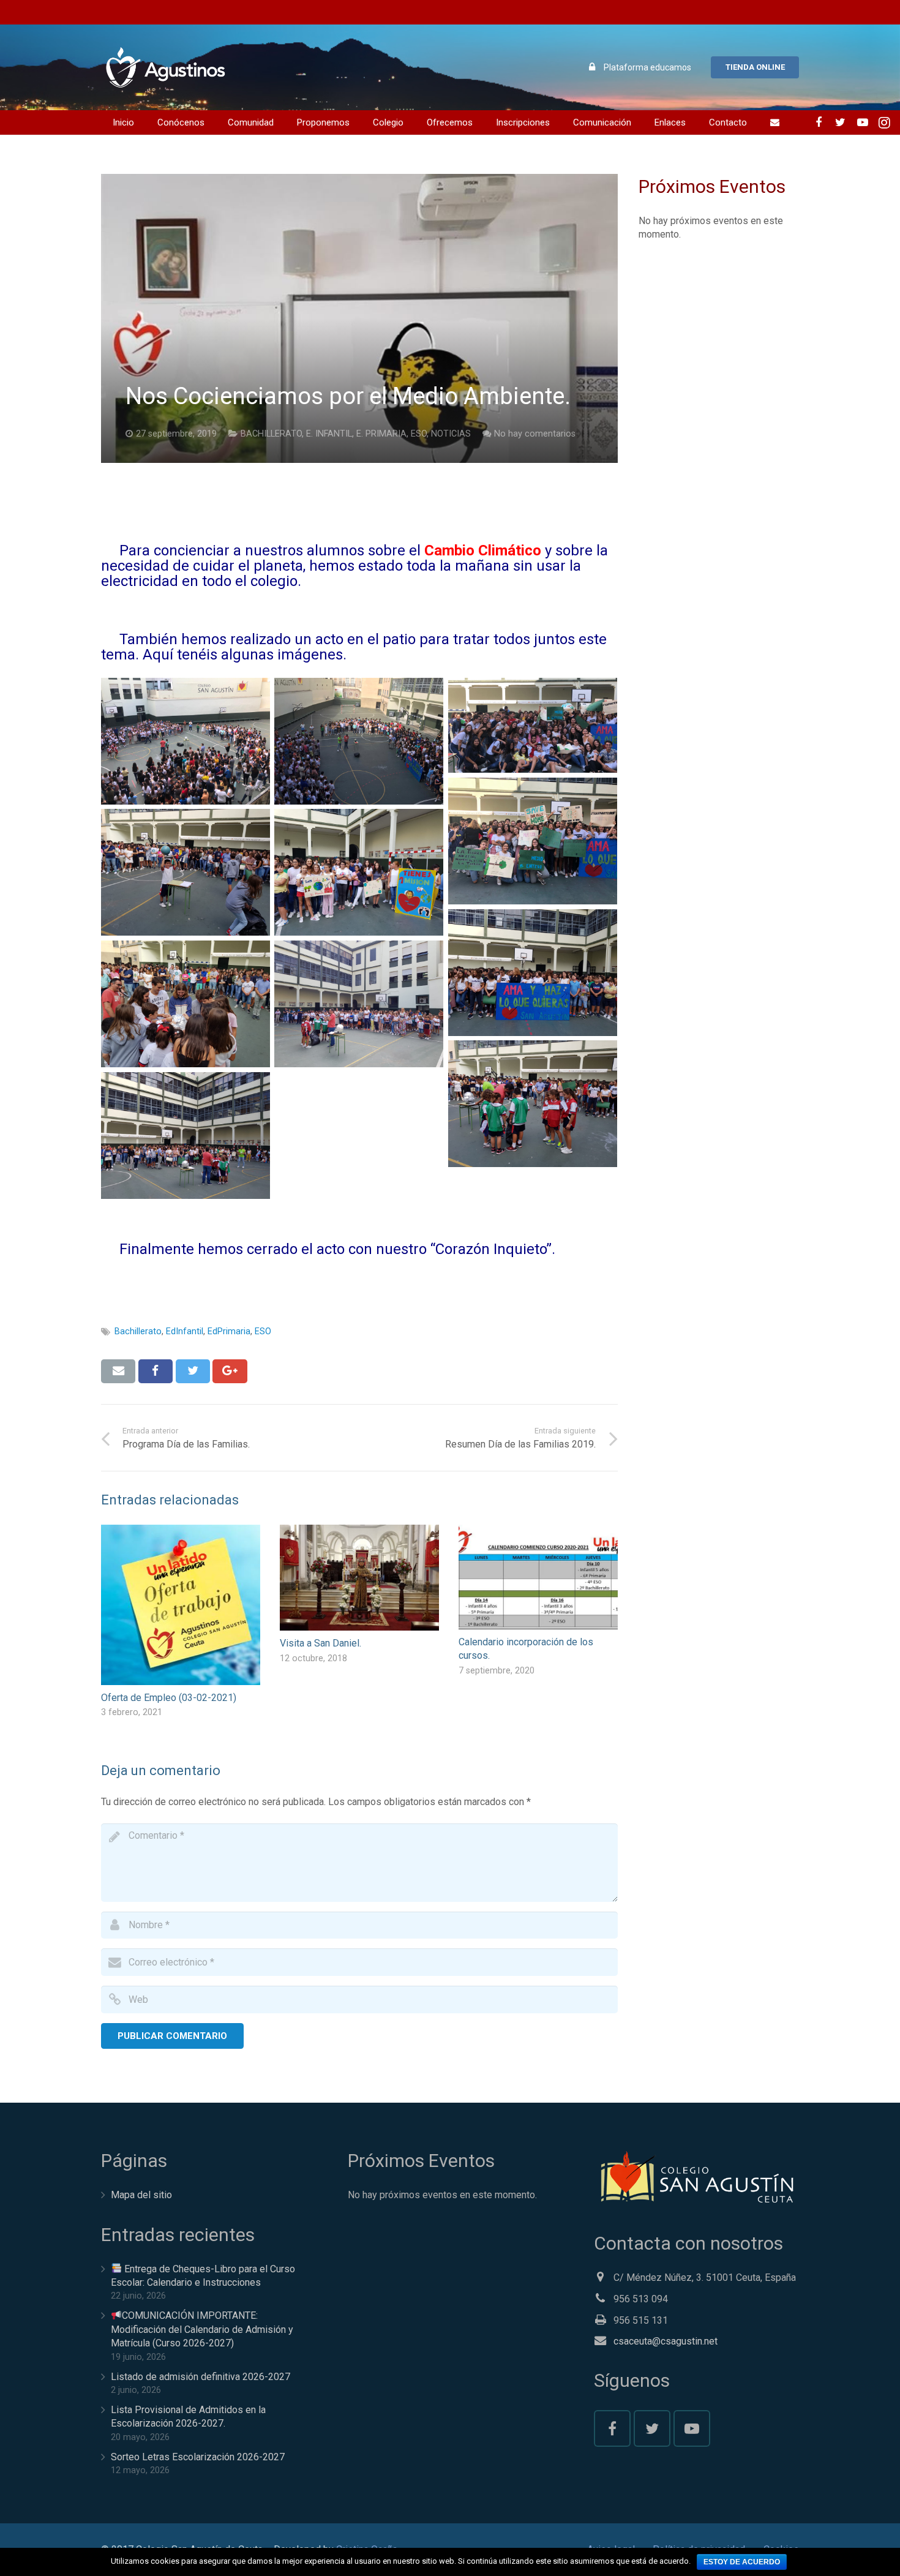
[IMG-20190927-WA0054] (533, 973)
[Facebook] (819, 122)
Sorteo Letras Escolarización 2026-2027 (198, 2457)
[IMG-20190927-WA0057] (533, 1104)
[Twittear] (193, 1371)
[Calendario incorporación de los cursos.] (538, 1577)
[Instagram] (885, 122)
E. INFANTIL (329, 434)
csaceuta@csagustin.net (666, 2341)
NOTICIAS (451, 434)
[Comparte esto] (156, 1371)
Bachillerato (138, 1331)
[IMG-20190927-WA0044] (533, 841)
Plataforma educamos (647, 67)
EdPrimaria (229, 1331)
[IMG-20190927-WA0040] (533, 725)
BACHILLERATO (271, 434)
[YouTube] (863, 122)
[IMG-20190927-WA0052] (186, 872)
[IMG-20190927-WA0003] (186, 741)
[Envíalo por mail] (118, 1371)
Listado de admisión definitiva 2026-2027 (201, 2377)
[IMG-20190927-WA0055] (186, 1004)
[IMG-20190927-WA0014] (359, 741)
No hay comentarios (535, 434)
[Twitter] (841, 122)
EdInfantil (185, 1331)
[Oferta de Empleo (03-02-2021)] (181, 1605)
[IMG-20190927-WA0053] (359, 872)
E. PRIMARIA (381, 434)
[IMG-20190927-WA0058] (186, 1136)
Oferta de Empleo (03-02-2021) (169, 1698)
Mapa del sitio (141, 2195)
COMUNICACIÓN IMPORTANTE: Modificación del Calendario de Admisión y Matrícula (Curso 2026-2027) (202, 2329)
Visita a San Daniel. (321, 1643)
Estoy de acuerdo (742, 2562)
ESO (419, 434)
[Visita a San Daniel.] (359, 1578)
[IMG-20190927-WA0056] (359, 1004)
